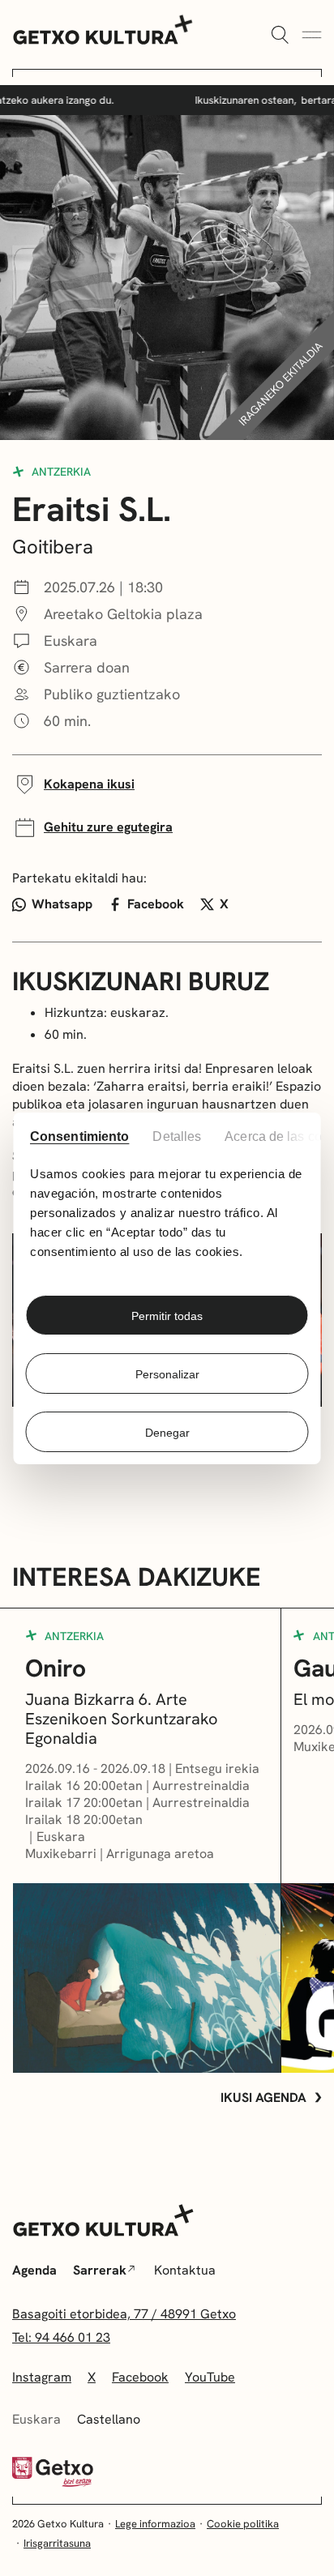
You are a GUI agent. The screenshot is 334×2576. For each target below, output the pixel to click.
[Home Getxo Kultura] (103, 28)
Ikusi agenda (263, 2098)
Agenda (34, 2270)
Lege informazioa (155, 2524)
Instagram (42, 2377)
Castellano (109, 2419)
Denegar (167, 1433)
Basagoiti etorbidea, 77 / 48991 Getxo (124, 2314)
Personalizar (167, 1374)
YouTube (210, 2377)
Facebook (156, 904)
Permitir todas (167, 1316)
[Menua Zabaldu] (312, 36)
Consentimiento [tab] (79, 1136)
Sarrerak (100, 2270)
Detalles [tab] (178, 1136)
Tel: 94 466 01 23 (61, 2337)
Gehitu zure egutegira (108, 827)
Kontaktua (185, 2270)
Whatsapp (62, 904)
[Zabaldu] (280, 36)
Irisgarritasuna (57, 2543)
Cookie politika (243, 2524)
